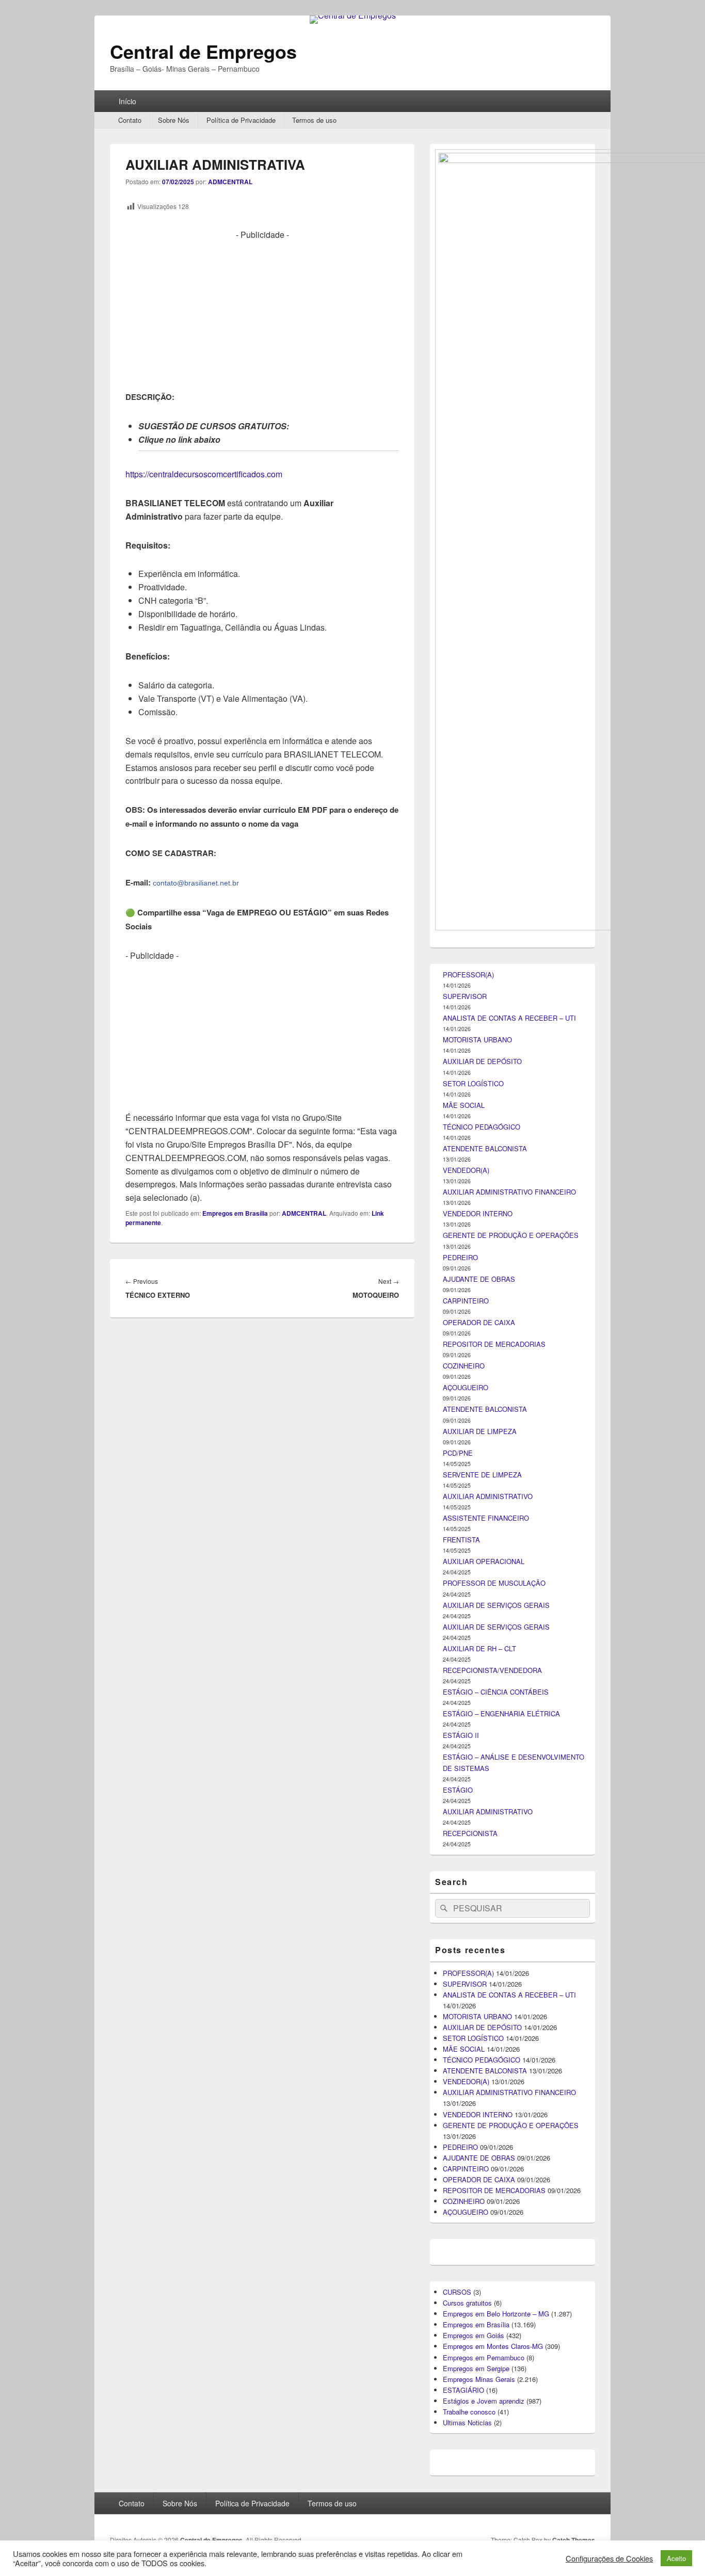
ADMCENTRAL (230, 182)
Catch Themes (574, 2540)
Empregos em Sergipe (476, 2368)
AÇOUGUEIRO (466, 1387)
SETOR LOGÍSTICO (473, 1083)
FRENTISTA (461, 1540)
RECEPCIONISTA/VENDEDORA (492, 1670)
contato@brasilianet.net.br (196, 883)
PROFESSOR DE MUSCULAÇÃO (494, 1583)
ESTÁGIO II (461, 1735)
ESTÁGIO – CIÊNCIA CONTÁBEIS (496, 1692)
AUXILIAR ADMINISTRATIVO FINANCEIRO (509, 1192)
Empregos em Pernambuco (484, 2357)
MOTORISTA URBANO (477, 1040)
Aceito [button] (676, 2558)
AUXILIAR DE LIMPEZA (480, 1431)
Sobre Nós (174, 120)
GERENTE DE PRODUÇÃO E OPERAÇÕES (511, 1235)
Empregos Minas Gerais (479, 2379)
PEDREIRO (460, 1257)
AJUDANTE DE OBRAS (479, 1279)
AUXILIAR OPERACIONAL (484, 1561)
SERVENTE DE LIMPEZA (482, 1475)
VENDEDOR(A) (466, 1170)
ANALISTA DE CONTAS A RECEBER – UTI (509, 1018)
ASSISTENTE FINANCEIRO (486, 1518)
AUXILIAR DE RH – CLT (479, 1648)
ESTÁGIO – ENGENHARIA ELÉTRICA (501, 1713)
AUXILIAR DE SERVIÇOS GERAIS (496, 1605)
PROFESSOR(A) (468, 975)
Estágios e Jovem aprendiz (484, 2401)
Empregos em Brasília (235, 1213)
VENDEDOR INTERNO (478, 1213)
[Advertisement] (262, 314)
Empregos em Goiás (474, 2335)
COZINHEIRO (464, 1366)
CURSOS (457, 2292)
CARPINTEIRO (466, 1301)
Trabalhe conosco (469, 2412)
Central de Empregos (203, 51)
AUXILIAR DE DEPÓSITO (482, 1061)
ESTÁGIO (458, 1790)
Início (127, 101)
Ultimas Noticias (467, 2422)
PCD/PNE (458, 1453)
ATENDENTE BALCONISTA (485, 1148)
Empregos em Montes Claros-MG (493, 2346)
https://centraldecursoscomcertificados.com (204, 474)
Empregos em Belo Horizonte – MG (496, 2314)
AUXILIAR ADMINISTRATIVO (488, 1496)
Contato (130, 120)
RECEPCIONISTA (470, 1833)
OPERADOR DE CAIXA (479, 1322)
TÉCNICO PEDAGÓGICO (482, 1127)
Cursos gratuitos (467, 2303)
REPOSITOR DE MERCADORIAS (494, 1344)
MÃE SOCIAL (464, 1105)
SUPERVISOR (465, 996)
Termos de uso (314, 120)
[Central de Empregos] (353, 15)
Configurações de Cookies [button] (609, 2558)
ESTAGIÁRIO (463, 2390)
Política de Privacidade (241, 120)
